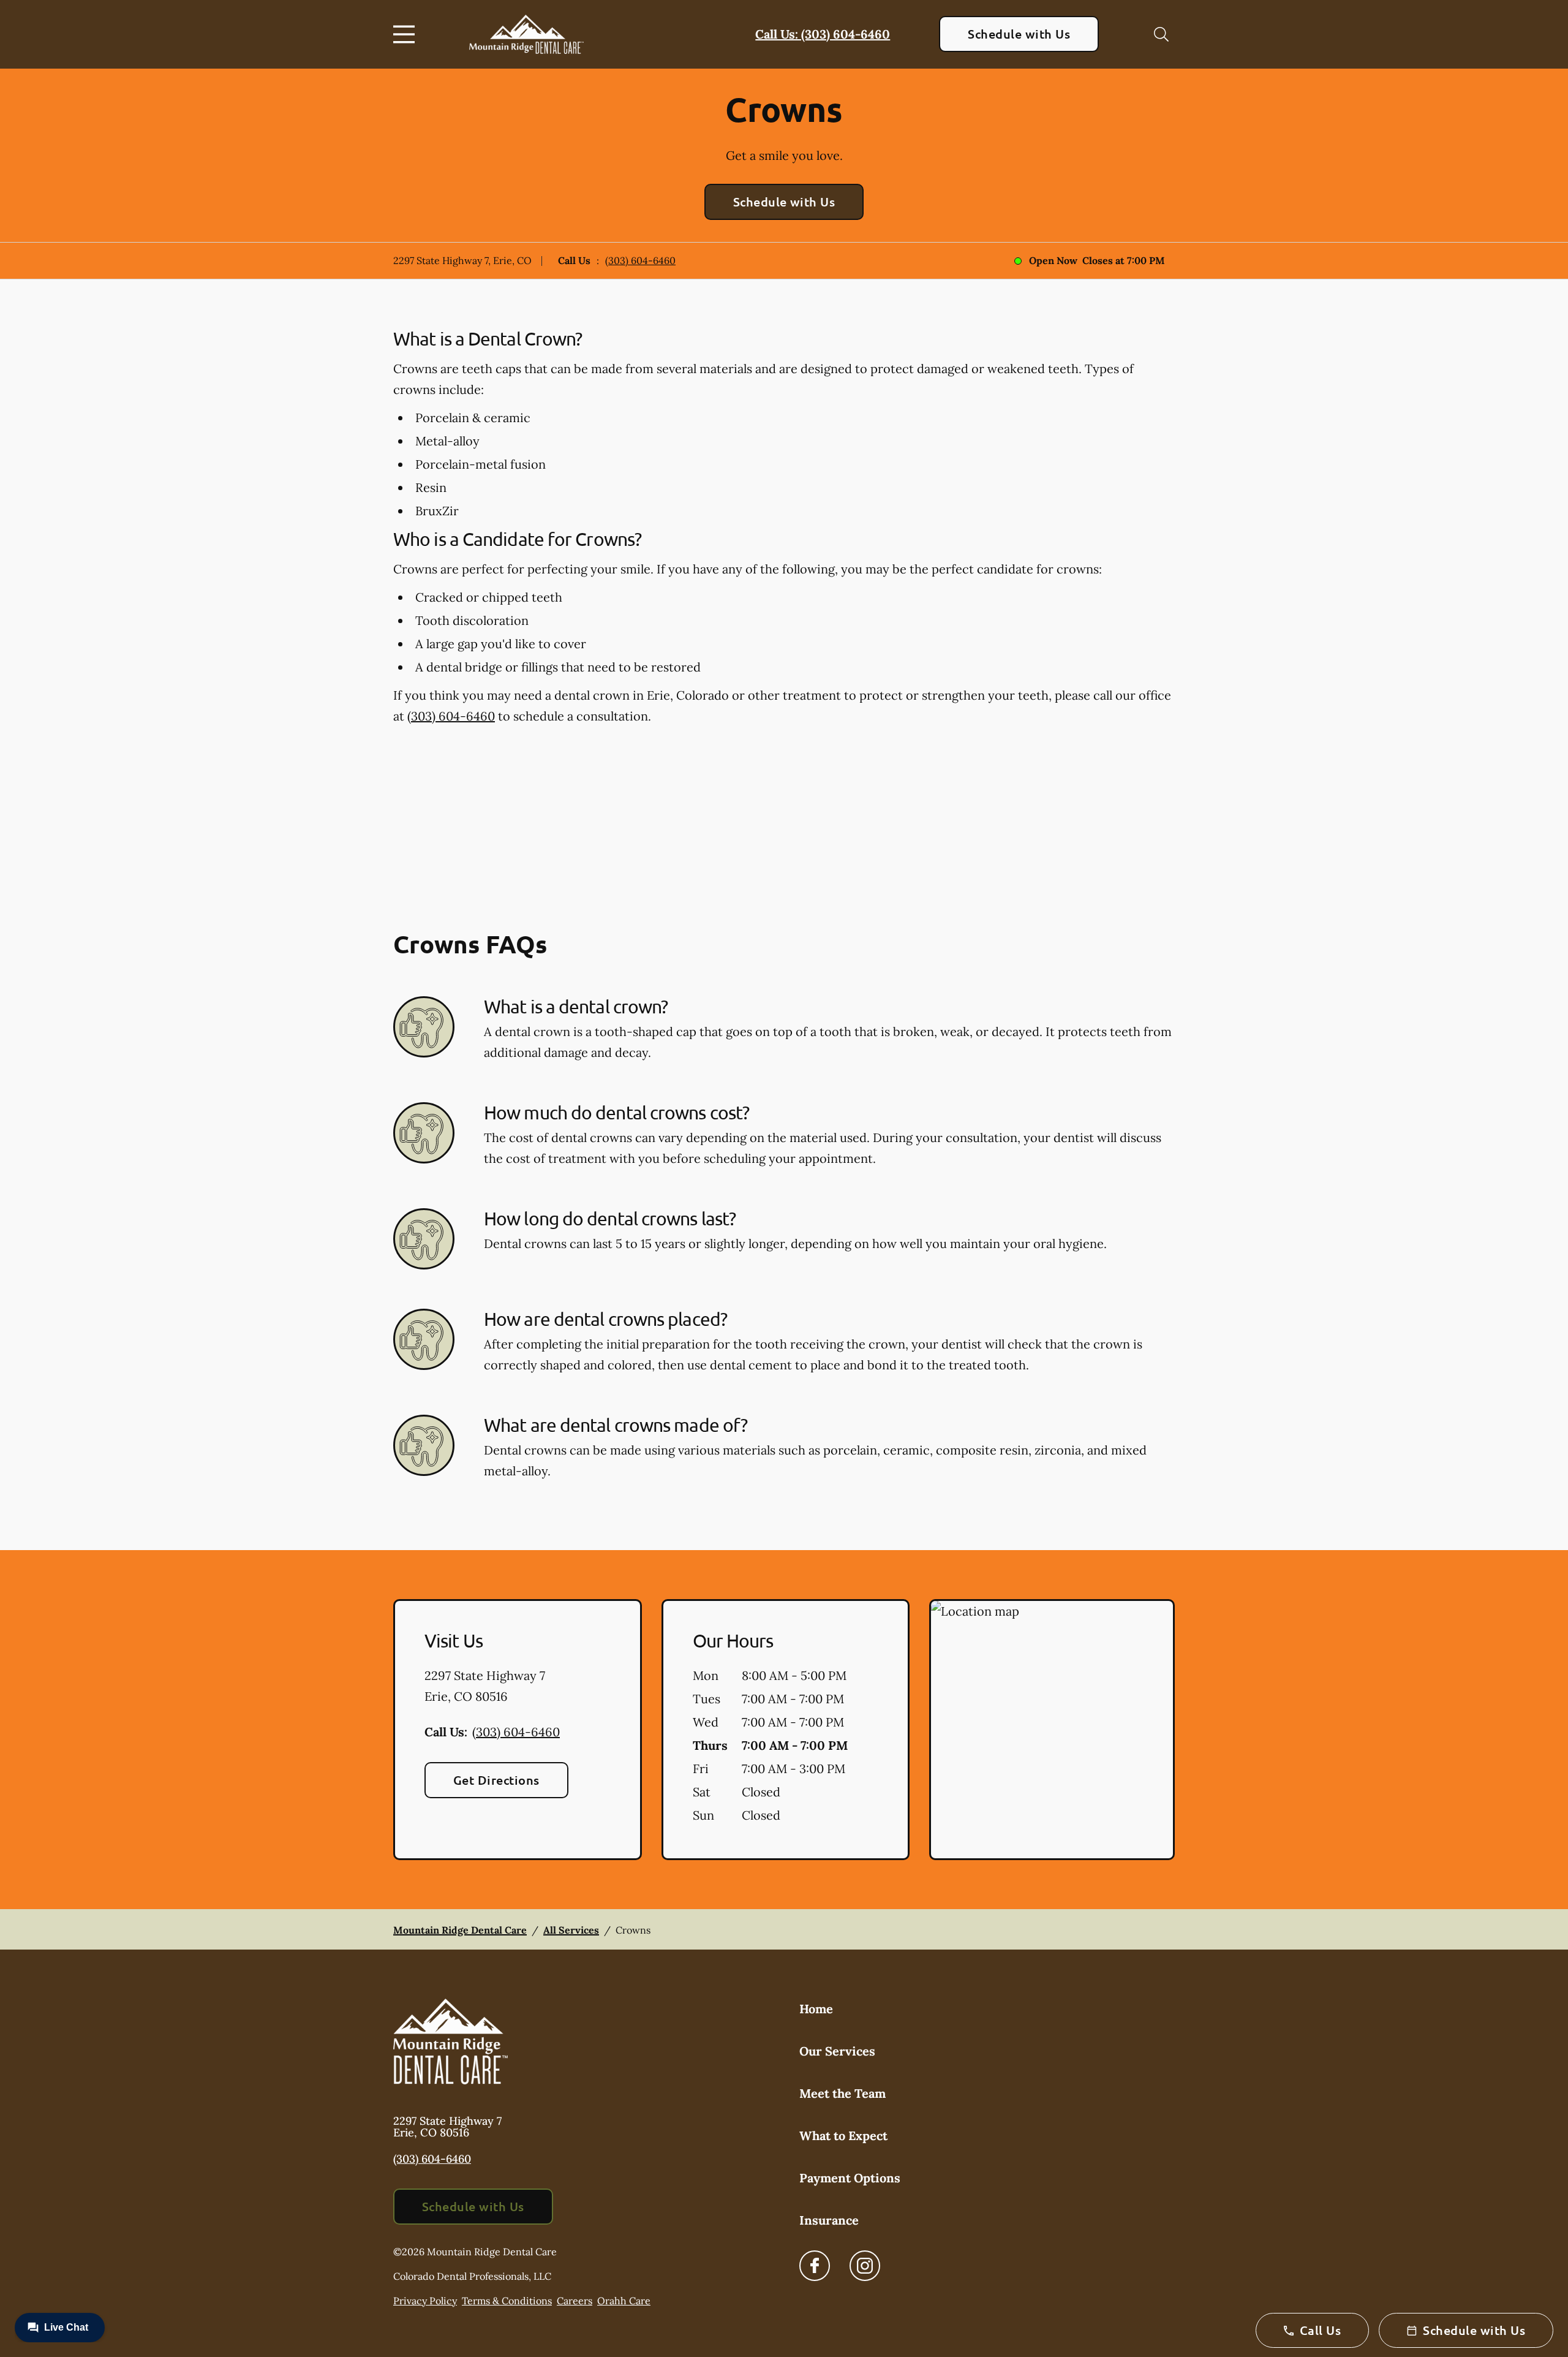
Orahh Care (624, 2301)
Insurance (829, 2220)
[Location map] (1052, 1730)
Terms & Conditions (507, 2301)
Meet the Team (842, 2093)
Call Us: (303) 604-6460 (823, 34)
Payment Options (850, 2178)
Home (816, 2009)
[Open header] (407, 34)
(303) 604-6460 (640, 260)
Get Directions (496, 1780)
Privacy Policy (425, 2301)
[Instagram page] (865, 2266)
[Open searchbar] (1161, 34)
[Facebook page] (815, 2266)
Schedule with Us (1019, 34)
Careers (575, 2301)
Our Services (837, 2051)
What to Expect (843, 2136)
